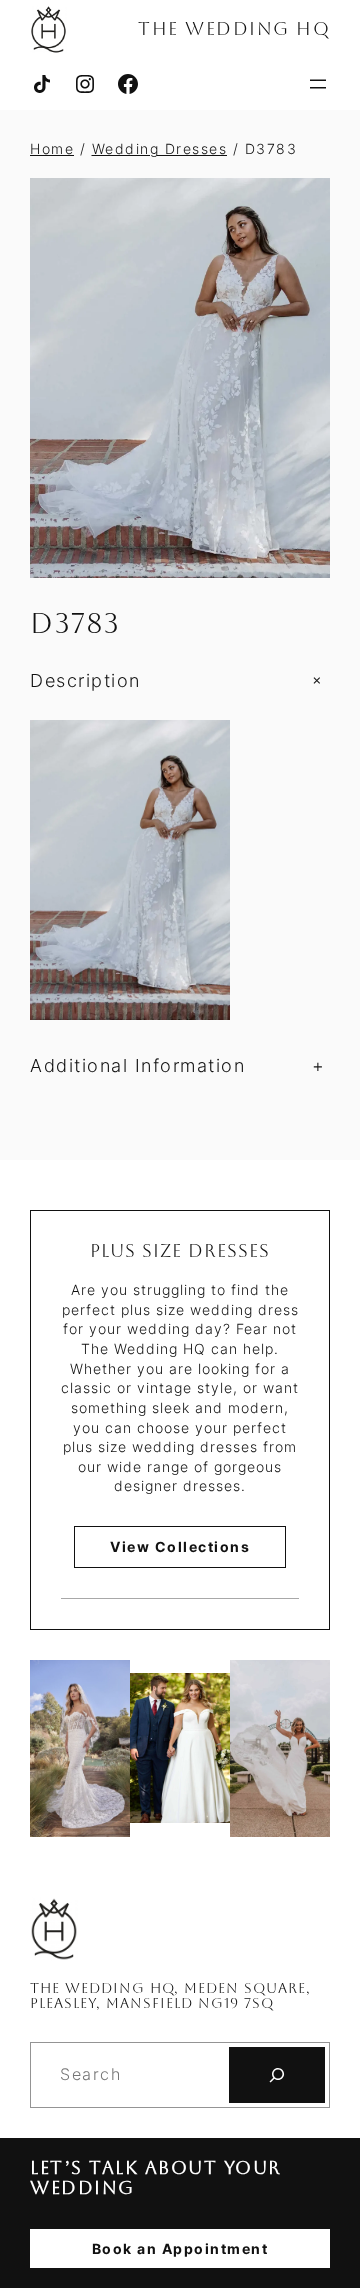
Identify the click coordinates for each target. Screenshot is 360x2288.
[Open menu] (318, 84)
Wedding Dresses (160, 148)
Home (52, 148)
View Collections (180, 1546)
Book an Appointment (180, 2248)
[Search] (277, 2075)
